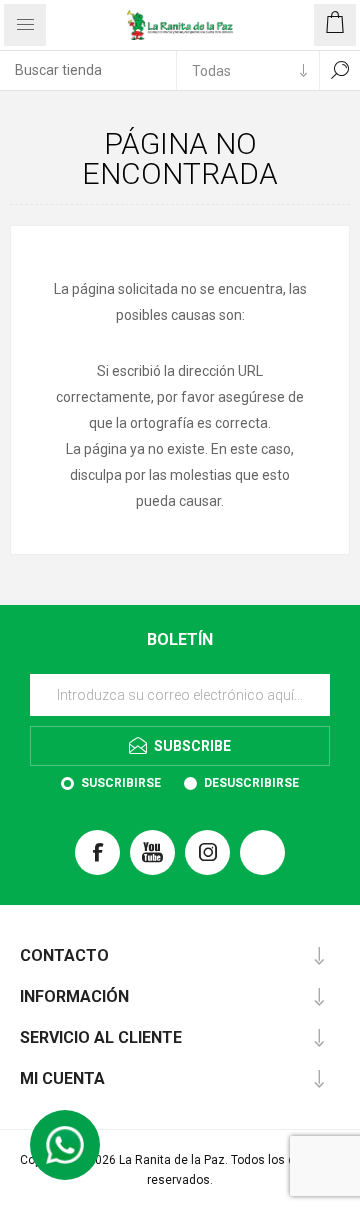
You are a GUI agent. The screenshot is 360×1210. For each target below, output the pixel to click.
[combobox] (88, 70)
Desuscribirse (251, 783)
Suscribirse (121, 783)
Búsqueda (340, 70)
